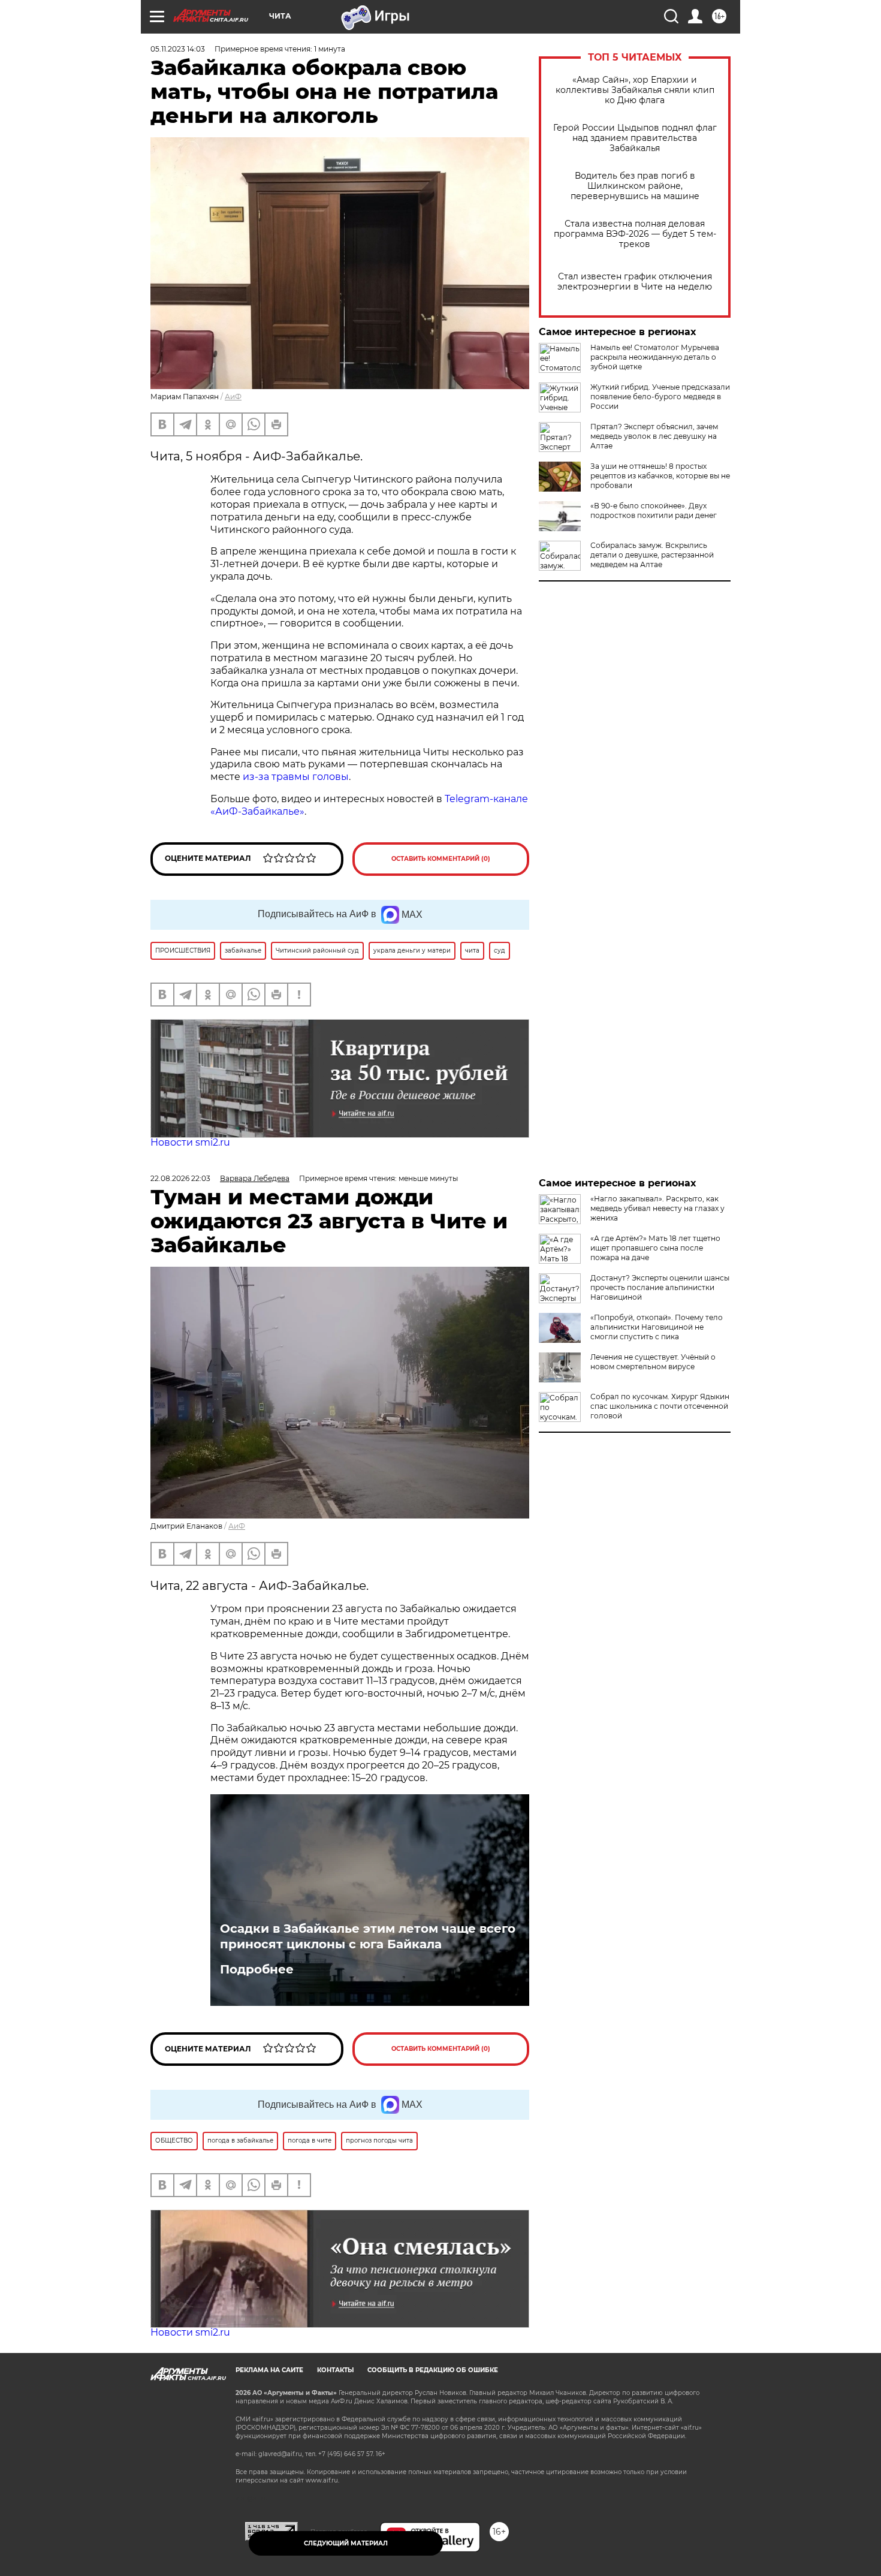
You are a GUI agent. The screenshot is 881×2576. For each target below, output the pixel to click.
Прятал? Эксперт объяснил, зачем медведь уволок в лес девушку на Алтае (654, 436)
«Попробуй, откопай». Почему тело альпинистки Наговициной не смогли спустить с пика (657, 1327)
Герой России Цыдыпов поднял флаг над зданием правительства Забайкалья (635, 138)
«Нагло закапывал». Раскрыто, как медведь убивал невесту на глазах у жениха (657, 1208)
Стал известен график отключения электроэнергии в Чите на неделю (635, 282)
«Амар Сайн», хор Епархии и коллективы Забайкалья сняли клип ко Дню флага (635, 90)
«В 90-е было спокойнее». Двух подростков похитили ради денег (654, 510)
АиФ (233, 397)
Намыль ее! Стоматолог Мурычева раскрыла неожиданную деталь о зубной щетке (655, 357)
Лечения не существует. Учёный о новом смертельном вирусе (653, 1362)
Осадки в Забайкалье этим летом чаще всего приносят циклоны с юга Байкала (368, 1936)
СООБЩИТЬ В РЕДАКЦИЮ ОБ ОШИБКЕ (433, 2370)
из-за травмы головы (296, 777)
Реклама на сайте (269, 2370)
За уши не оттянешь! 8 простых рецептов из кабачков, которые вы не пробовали (660, 476)
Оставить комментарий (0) (441, 859)
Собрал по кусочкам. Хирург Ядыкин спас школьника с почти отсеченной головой (660, 1406)
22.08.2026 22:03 (180, 1178)
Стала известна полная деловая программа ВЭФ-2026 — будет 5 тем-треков (635, 234)
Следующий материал (346, 2543)
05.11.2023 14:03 (178, 49)
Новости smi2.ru (190, 1142)
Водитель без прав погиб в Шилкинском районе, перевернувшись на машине (635, 186)
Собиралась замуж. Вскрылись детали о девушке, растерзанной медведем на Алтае (652, 555)
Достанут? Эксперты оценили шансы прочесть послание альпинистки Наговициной (660, 1287)
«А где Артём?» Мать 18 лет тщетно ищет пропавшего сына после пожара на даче (655, 1248)
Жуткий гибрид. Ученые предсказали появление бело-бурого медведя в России (660, 397)
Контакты (335, 2370)
